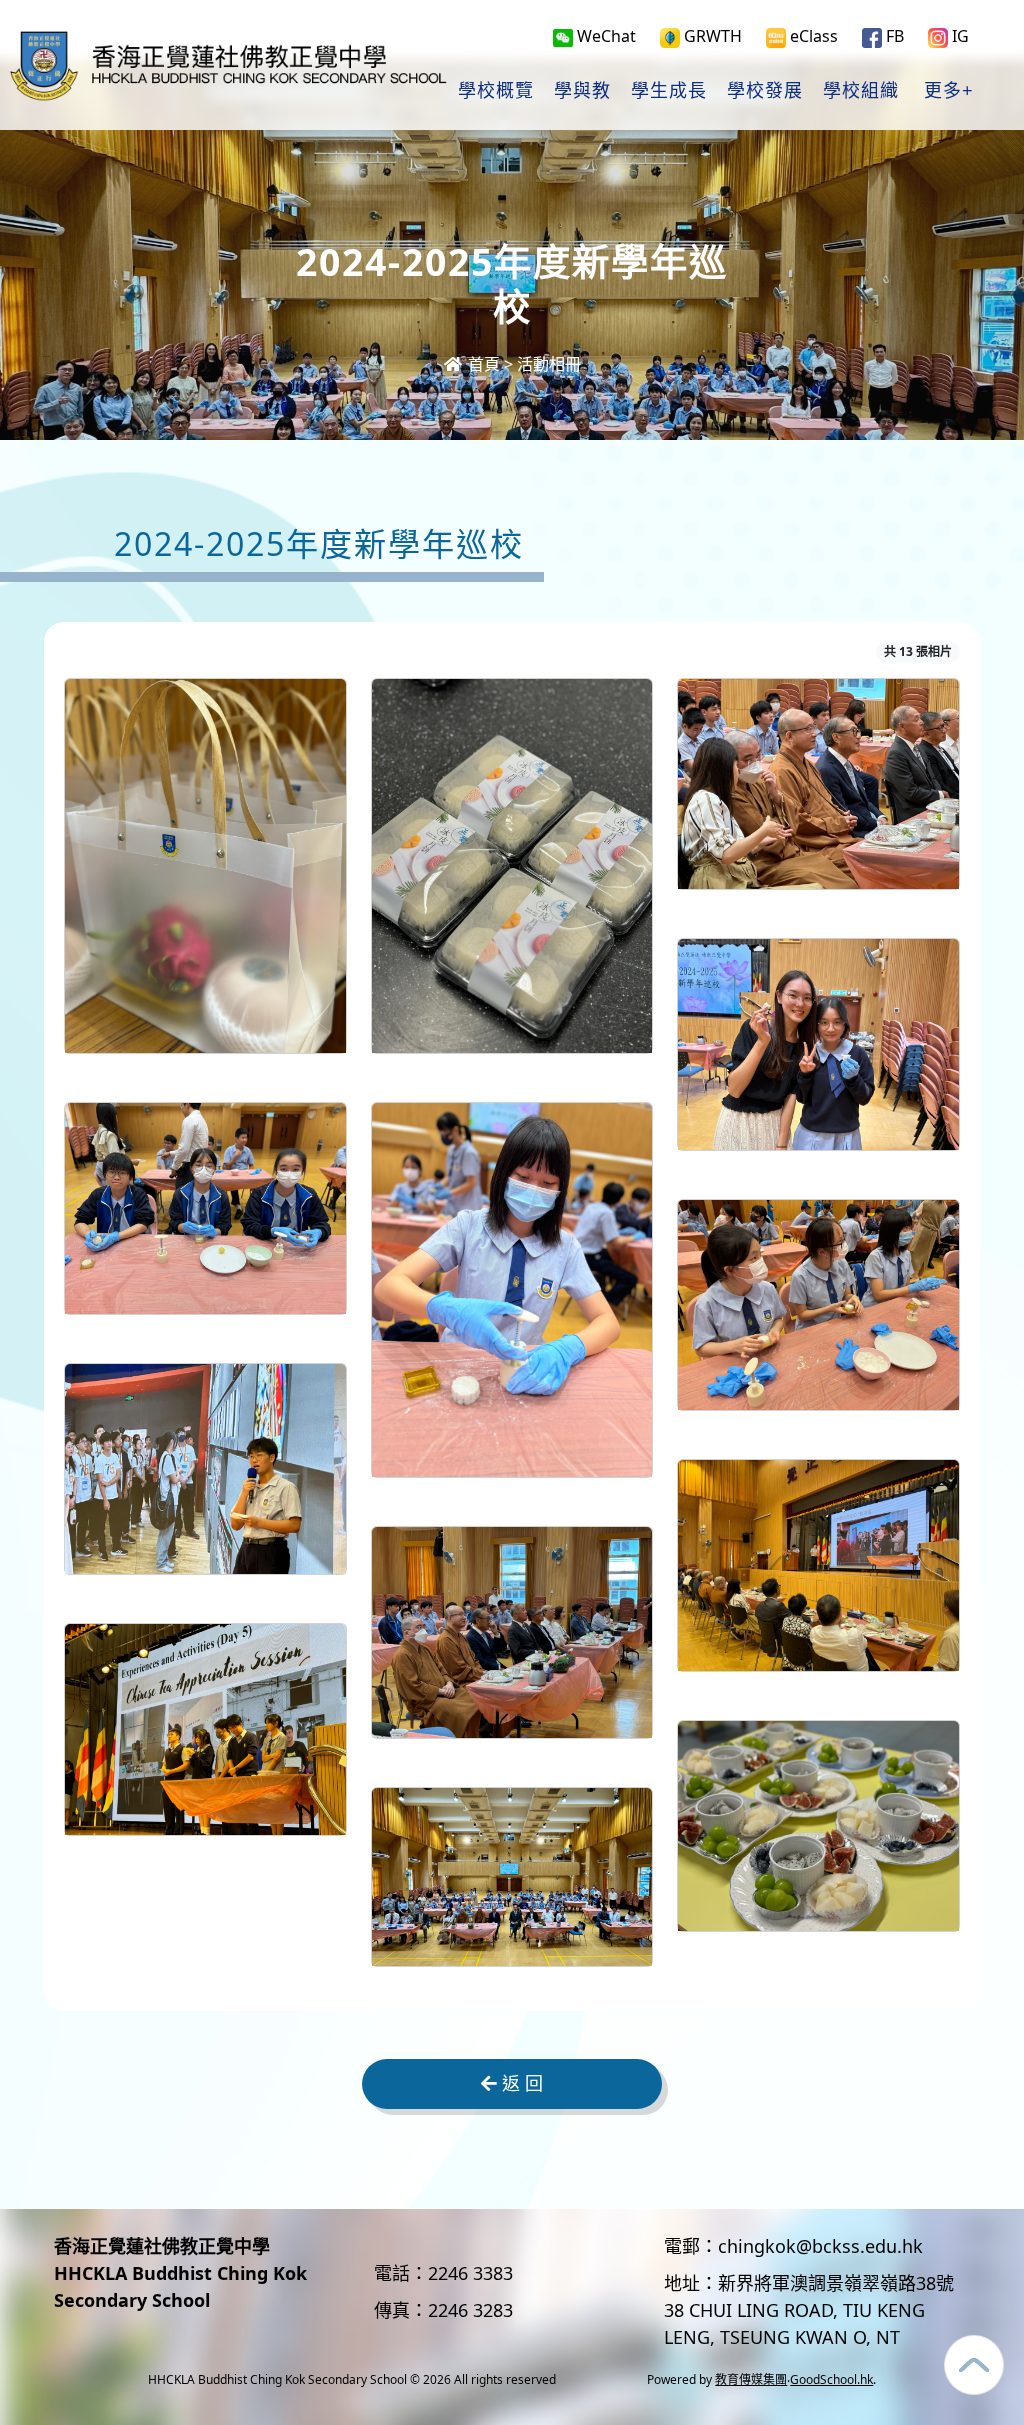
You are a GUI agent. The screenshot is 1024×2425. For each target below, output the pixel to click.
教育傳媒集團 (751, 2379)
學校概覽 (496, 91)
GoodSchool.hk (831, 2379)
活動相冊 (549, 364)
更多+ (949, 91)
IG (958, 36)
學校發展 (765, 91)
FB (893, 36)
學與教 (582, 91)
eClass (812, 36)
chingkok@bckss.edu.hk (820, 2246)
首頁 (482, 364)
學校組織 (861, 91)
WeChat (604, 36)
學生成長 (669, 91)
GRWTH (711, 36)
